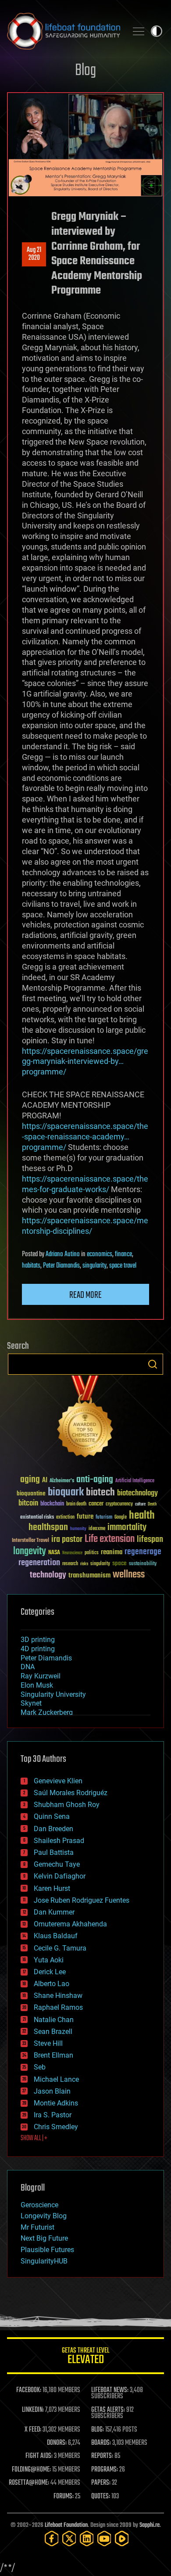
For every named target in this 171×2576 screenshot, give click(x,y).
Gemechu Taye (57, 1864)
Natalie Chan (54, 2020)
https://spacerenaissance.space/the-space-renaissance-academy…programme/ (85, 1137)
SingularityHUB (44, 2261)
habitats (31, 1266)
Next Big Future (44, 2238)
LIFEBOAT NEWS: (110, 2390)
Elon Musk (37, 1685)
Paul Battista (54, 1852)
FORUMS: (64, 2497)
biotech (100, 1493)
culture (140, 1504)
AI (45, 1481)
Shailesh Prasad (59, 1841)
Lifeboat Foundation (66, 2525)
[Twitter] (69, 2538)
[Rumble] (122, 2538)
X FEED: (33, 2430)
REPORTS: (102, 2456)
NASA (54, 1553)
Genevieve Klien (58, 1781)
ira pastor (67, 1539)
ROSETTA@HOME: (29, 2483)
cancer (96, 1504)
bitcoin (28, 1504)
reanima (112, 1552)
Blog (85, 71)
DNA (28, 1667)
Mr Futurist (37, 2227)
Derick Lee (50, 1972)
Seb (40, 2067)
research (70, 1564)
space (119, 1563)
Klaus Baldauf (56, 1936)
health (142, 1516)
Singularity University (53, 1694)
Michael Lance (56, 2079)
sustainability (143, 1564)
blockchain (52, 1504)
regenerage (143, 1552)
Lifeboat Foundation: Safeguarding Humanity (64, 31)
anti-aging (95, 1480)
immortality (127, 1527)
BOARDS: (101, 2443)
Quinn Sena (52, 1816)
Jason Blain (52, 2091)
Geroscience (39, 2205)
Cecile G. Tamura (60, 1948)
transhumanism (89, 1575)
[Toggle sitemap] (139, 31)
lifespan (150, 1539)
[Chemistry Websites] (85, 1418)
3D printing (38, 1640)
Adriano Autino (63, 1254)
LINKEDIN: (33, 2410)
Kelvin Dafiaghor (60, 1876)
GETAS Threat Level (85, 2357)
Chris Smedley (56, 2127)
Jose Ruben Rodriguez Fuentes (82, 1900)
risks (84, 1564)
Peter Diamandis (61, 1266)
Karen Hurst (52, 1888)
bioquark (66, 1493)
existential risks (37, 1518)
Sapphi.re (150, 2525)
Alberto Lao (52, 1984)
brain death (76, 1504)
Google (121, 1518)
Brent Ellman (53, 2055)
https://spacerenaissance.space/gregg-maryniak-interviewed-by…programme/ (85, 1062)
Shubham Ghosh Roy (67, 1805)
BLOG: (98, 2430)
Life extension (110, 1539)
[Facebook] (52, 2538)
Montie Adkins (56, 2103)
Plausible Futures (47, 2250)
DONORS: (57, 2443)
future (85, 1517)
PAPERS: (101, 2483)
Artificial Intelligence (135, 1481)
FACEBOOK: (29, 2390)
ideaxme (97, 1529)
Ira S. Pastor (53, 2115)
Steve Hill (48, 2043)
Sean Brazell (53, 2032)
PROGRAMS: (105, 2470)
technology (48, 1575)
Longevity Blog (44, 2216)
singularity (94, 1266)
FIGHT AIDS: (39, 2456)
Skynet (31, 1703)
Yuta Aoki (49, 1960)
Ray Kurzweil (41, 1676)
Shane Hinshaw (58, 1996)
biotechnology (137, 1493)
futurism (104, 1518)
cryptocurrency (119, 1504)
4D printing (38, 1649)
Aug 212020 (34, 254)
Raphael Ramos (58, 2007)
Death (152, 1504)
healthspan (48, 1528)
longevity (30, 1552)
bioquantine (31, 1493)
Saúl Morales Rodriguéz (71, 1793)
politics (92, 1553)
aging (30, 1480)
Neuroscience (72, 1554)
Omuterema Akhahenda (70, 1924)
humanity (78, 1529)
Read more (85, 1295)
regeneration (39, 1563)
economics (100, 1254)
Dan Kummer (54, 1912)
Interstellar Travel (30, 1541)
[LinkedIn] (87, 2538)
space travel (123, 1266)
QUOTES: (101, 2497)
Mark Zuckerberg (47, 1712)
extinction (65, 1518)
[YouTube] (104, 2538)
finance (123, 1254)
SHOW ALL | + (34, 2138)
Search (153, 1364)
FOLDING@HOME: (31, 2470)
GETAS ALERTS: (108, 2410)
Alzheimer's (62, 1481)
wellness (129, 1575)
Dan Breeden (53, 1829)
